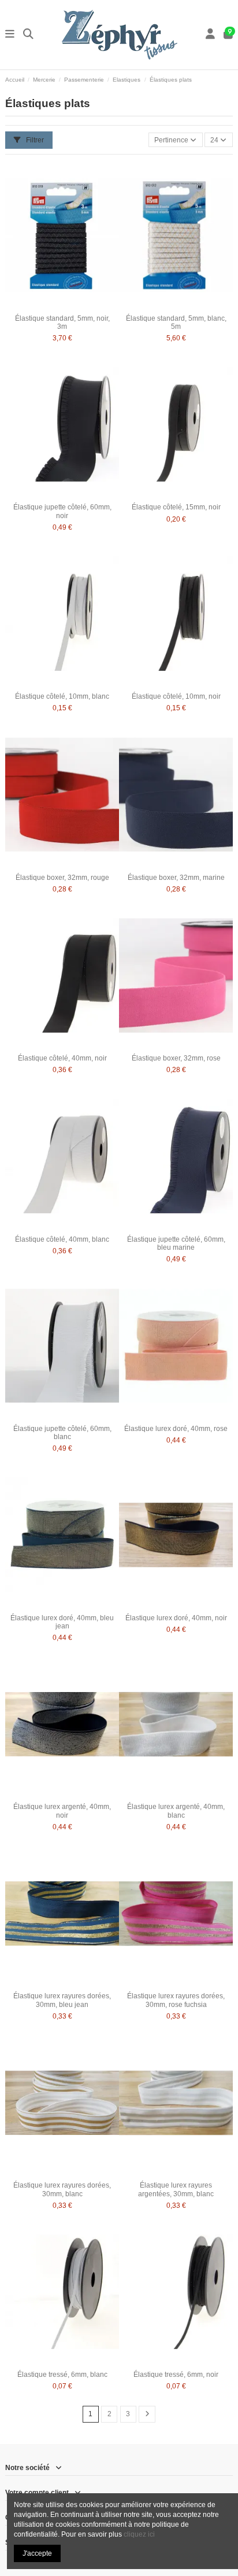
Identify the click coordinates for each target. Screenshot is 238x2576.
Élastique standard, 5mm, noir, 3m (62, 322)
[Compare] (62, 306)
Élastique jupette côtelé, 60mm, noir (62, 511)
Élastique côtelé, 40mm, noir (62, 1058)
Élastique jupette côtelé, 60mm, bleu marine (176, 1243)
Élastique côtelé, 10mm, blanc (62, 696)
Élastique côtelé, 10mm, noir (176, 696)
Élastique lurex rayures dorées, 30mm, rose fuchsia (176, 2000)
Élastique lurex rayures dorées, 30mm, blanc (62, 2189)
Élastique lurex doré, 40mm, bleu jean (62, 1622)
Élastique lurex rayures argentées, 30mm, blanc (176, 2189)
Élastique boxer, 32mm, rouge (62, 878)
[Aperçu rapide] (76, 306)
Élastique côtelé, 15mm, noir (176, 507)
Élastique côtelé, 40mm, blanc (62, 1239)
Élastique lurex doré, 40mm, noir (176, 1618)
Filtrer (34, 140)
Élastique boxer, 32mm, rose (176, 1058)
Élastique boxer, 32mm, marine (176, 878)
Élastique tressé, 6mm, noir (176, 2375)
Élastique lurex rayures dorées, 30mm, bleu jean (62, 2000)
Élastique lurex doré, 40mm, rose (176, 1429)
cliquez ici (139, 2534)
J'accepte (37, 2553)
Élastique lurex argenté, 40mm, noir (62, 1811)
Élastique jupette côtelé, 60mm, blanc (62, 1433)
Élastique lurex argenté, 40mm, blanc (176, 1811)
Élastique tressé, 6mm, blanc (62, 2375)
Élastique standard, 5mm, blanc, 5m (176, 322)
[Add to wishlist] (48, 306)
